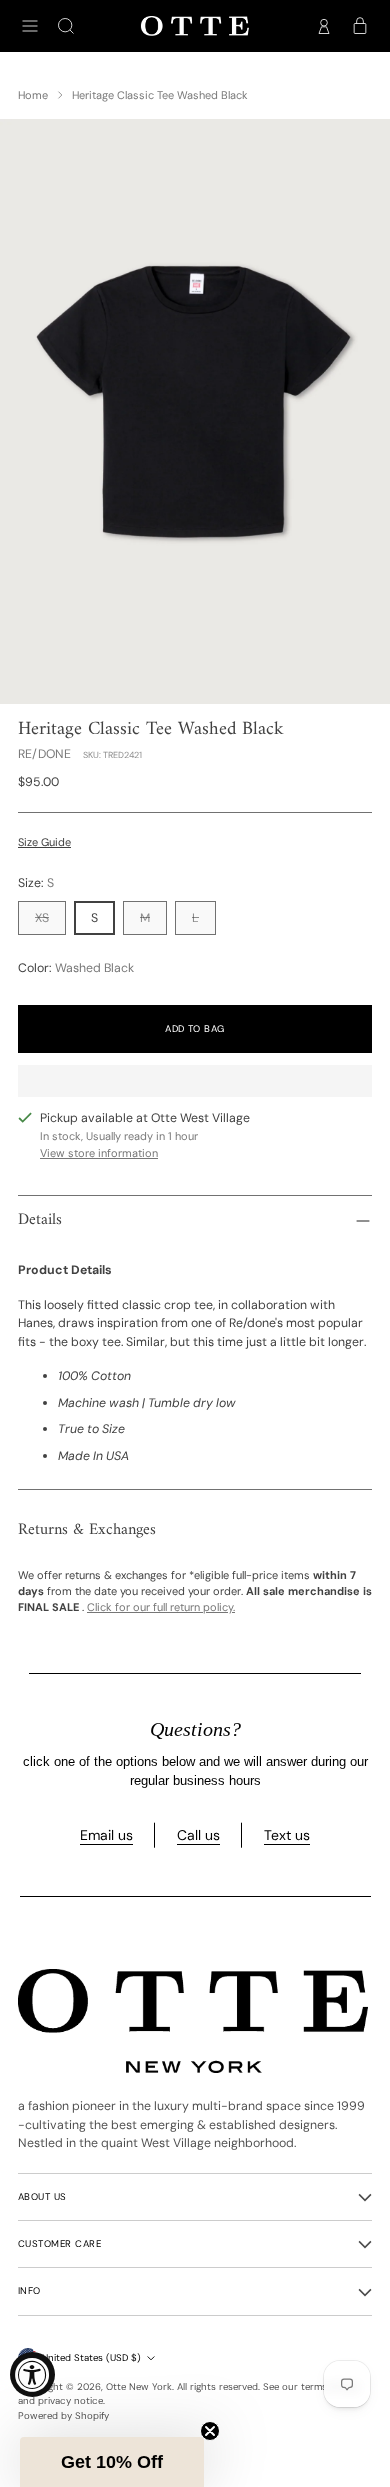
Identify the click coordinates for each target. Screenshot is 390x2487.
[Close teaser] (210, 2431)
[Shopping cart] (360, 26)
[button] (112, 2462)
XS (42, 918)
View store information (99, 1153)
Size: (36, 883)
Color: (76, 968)
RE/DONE (44, 754)
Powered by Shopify (63, 2415)
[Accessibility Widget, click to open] (32, 2374)
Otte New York (139, 2386)
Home (33, 95)
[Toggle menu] (30, 26)
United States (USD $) (91, 2357)
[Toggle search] (66, 26)
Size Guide (44, 842)
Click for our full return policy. (161, 1607)
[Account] (324, 26)
